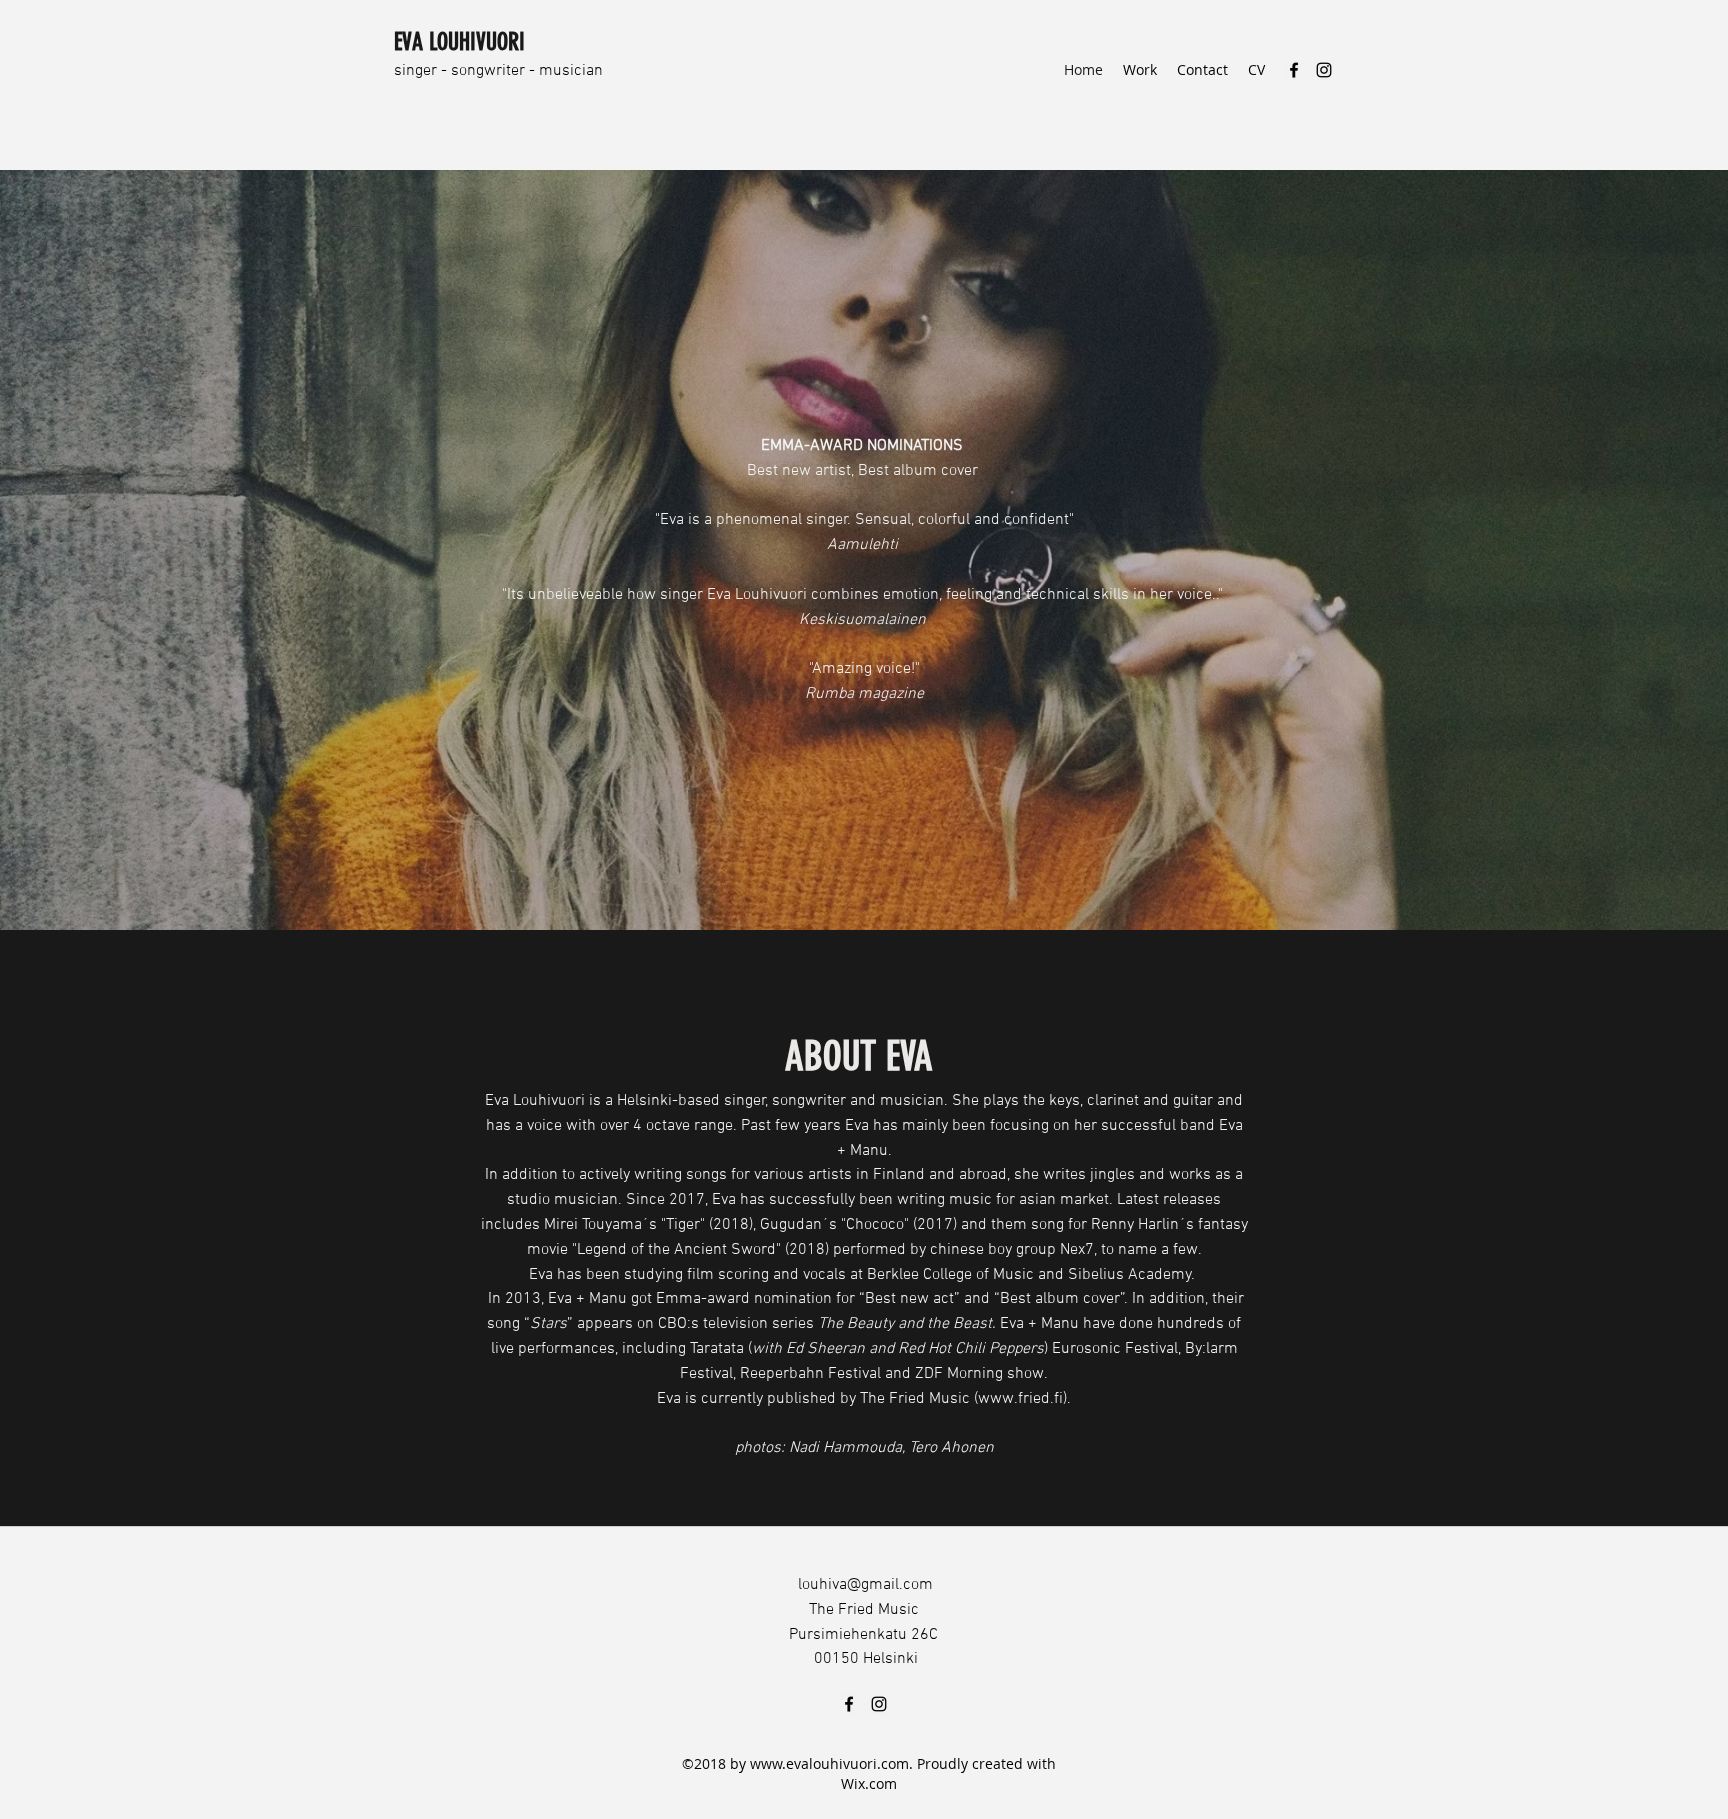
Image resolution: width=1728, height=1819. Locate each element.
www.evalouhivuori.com (829, 1763)
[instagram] (1324, 70)
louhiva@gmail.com (865, 1585)
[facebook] (1294, 70)
